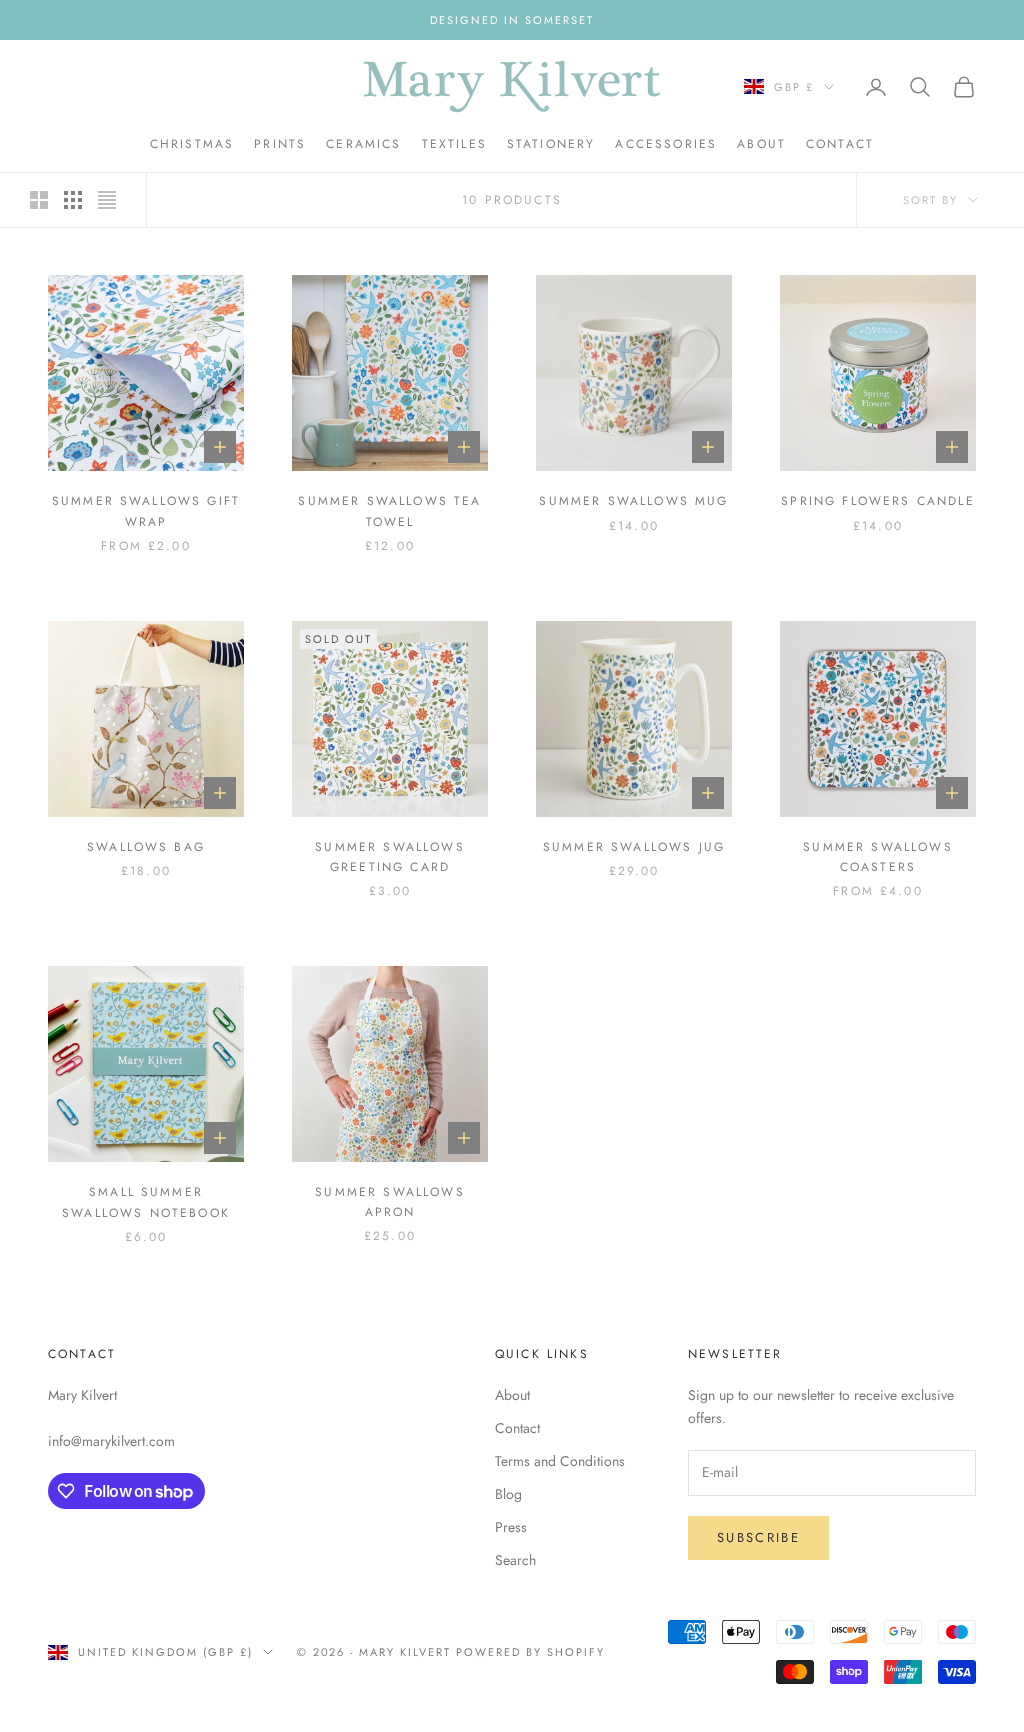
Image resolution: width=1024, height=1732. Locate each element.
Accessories (666, 144)
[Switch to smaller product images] (73, 200)
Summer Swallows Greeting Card (389, 857)
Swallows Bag (146, 847)
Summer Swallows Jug (634, 847)
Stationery (551, 144)
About (761, 144)
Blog (508, 1494)
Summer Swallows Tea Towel (389, 511)
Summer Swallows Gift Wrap (146, 511)
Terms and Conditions (560, 1461)
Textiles (454, 144)
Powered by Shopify (530, 1652)
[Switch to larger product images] (39, 200)
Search (515, 1560)
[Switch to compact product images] (107, 200)
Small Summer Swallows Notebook (146, 1202)
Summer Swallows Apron (389, 1202)
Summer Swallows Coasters (877, 857)
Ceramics (363, 144)
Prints (280, 144)
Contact (840, 144)
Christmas (192, 144)
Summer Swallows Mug (633, 501)
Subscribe (758, 1537)
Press (511, 1527)
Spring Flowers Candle (877, 501)
